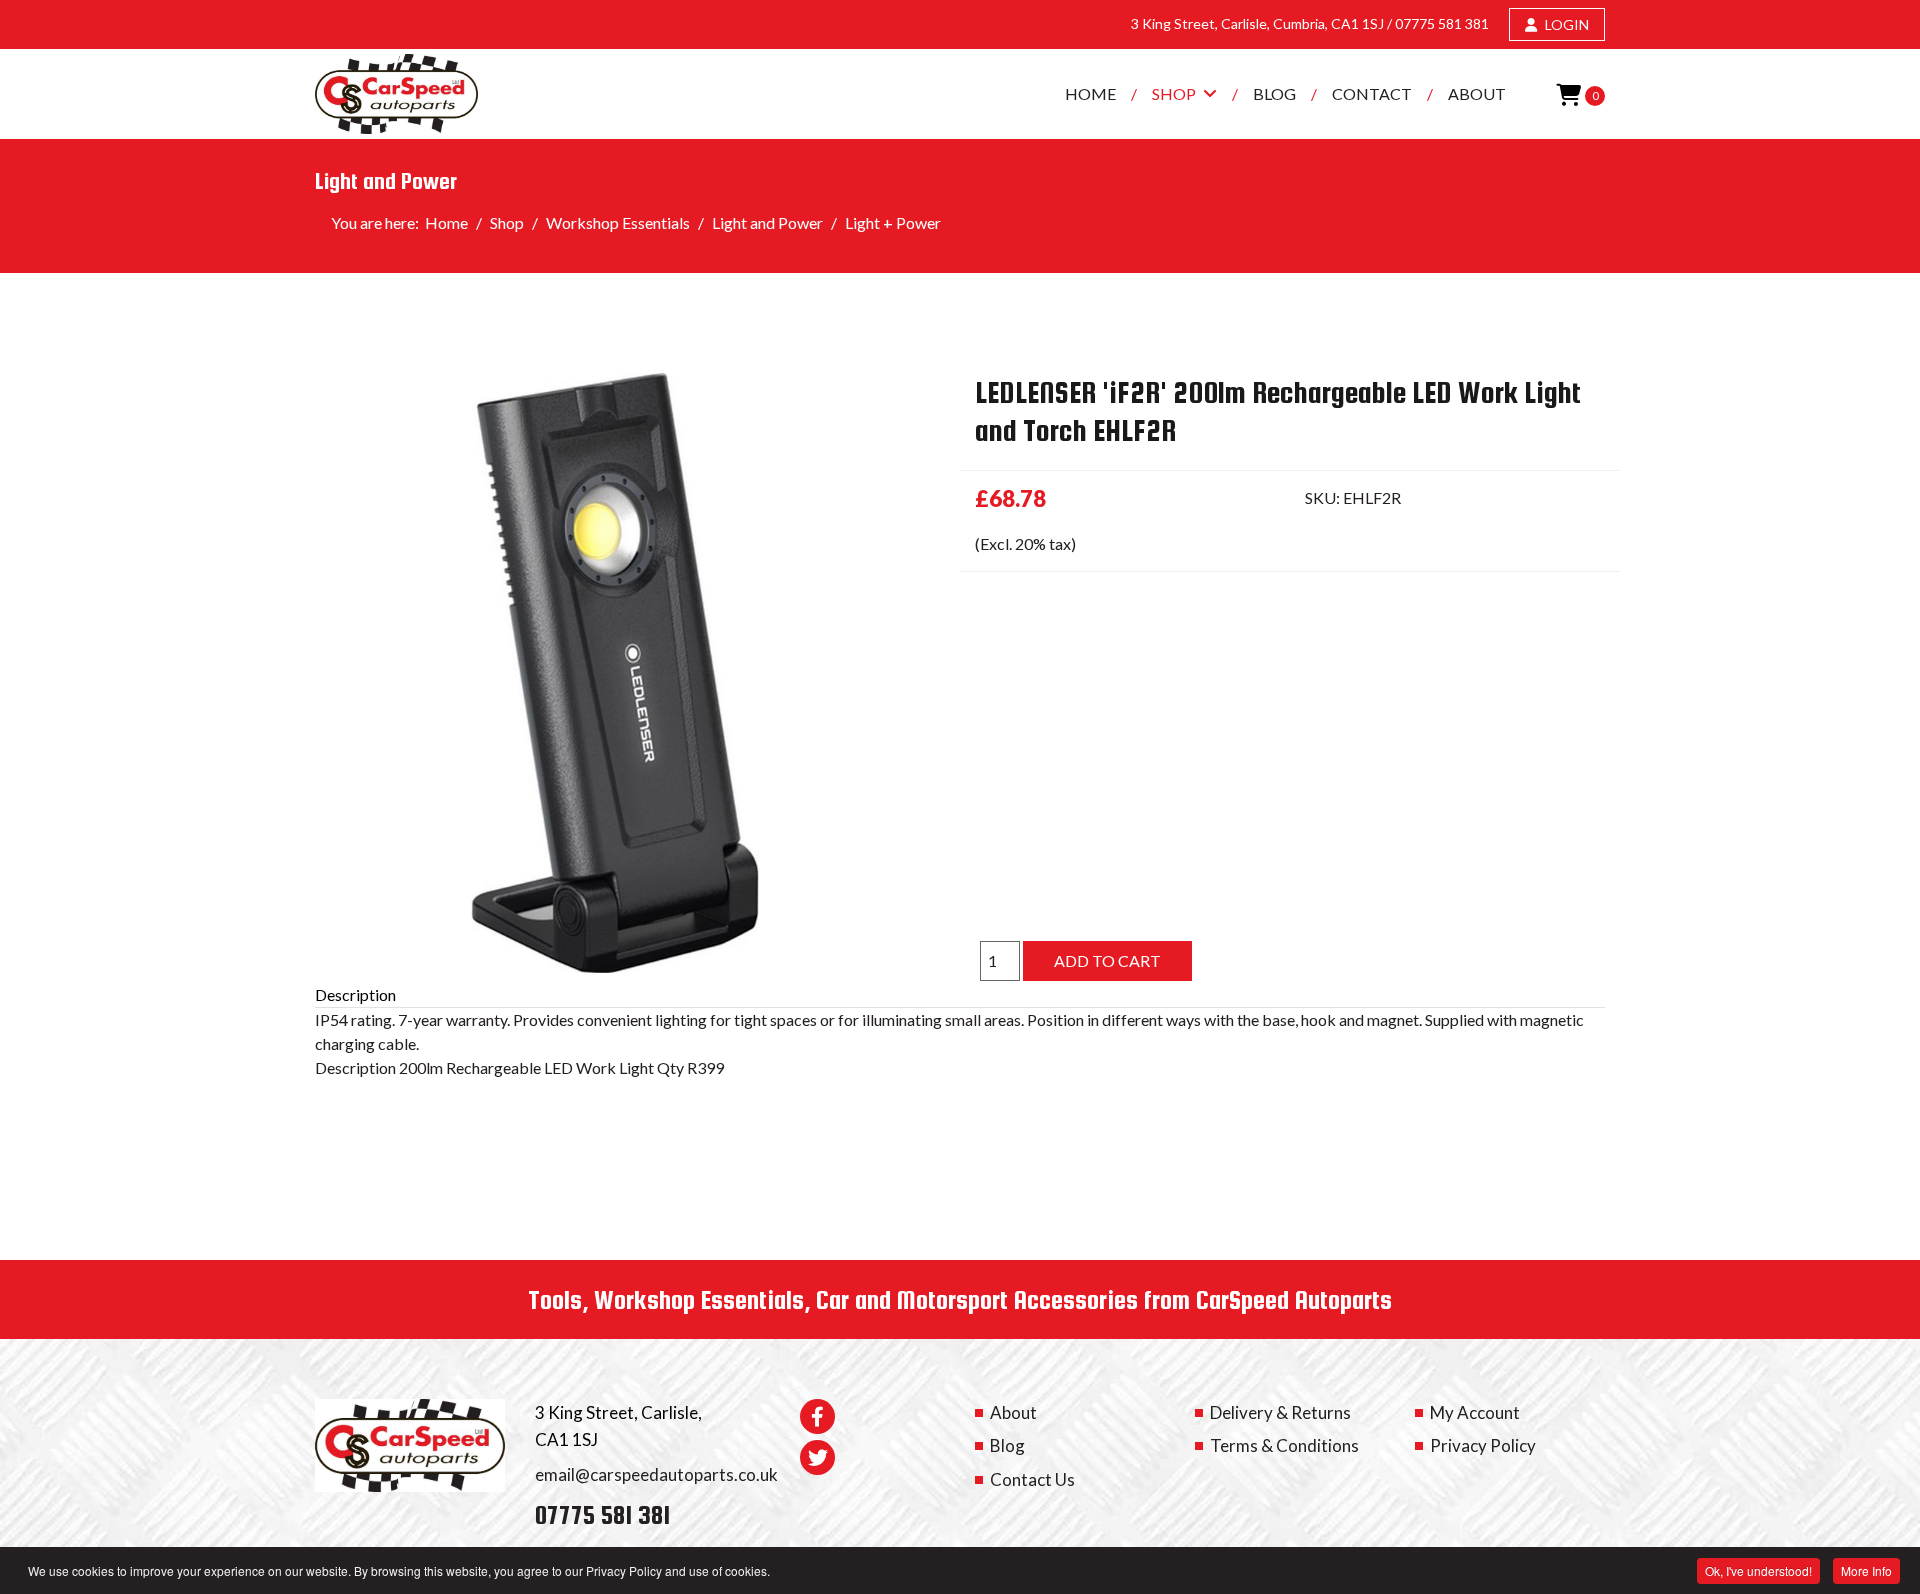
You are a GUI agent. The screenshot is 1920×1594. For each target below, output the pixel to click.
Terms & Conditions (1284, 1445)
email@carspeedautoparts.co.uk (656, 1474)
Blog (1274, 93)
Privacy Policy (1483, 1445)
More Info (1866, 1570)
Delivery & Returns (1280, 1412)
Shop (1174, 93)
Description (355, 994)
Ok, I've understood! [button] (1758, 1570)
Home (1090, 93)
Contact (1372, 93)
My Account (1475, 1412)
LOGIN (1565, 24)
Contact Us (1032, 1479)
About (1477, 93)
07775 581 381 (1442, 23)
